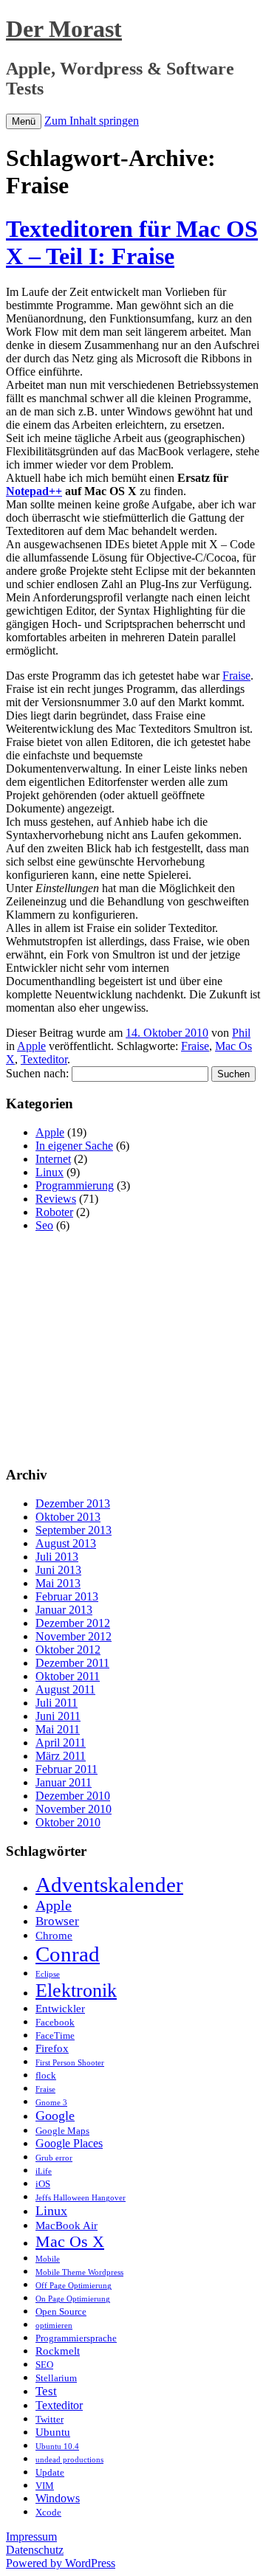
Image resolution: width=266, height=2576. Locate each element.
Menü (24, 121)
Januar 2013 (64, 1610)
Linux (50, 1172)
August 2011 (65, 1689)
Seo (44, 1225)
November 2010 (74, 1809)
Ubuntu (53, 2432)
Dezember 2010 (73, 1796)
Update (50, 2472)
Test (46, 2391)
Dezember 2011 (72, 1663)
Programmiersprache (76, 2338)
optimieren (54, 2325)
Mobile (48, 2259)
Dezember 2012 (73, 1623)
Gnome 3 (51, 2103)
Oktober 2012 (68, 1650)
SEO (44, 2365)
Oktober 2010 (68, 1822)
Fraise (236, 676)
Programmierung (75, 1185)
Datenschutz (35, 2550)
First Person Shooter (70, 2063)
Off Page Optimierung (74, 2286)
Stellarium (56, 2378)
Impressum (31, 2537)
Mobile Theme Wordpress (79, 2272)
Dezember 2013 (73, 1503)
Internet (53, 1159)
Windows (58, 2498)
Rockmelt (58, 2351)
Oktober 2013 (68, 1517)
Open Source (61, 2311)
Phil (241, 1033)
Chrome (54, 1936)
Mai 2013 (58, 1583)
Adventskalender (109, 1885)
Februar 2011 (66, 1769)
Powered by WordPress (61, 2563)
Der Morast (64, 29)
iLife (44, 2171)
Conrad (68, 1954)
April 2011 (61, 1743)
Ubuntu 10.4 (57, 2446)
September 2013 (74, 1530)
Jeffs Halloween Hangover (81, 2198)
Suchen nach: (37, 1073)
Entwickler (60, 2009)
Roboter (54, 1212)
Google (55, 2116)
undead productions (69, 2460)
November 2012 (74, 1636)
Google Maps (62, 2131)
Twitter (50, 2419)
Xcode (48, 2512)
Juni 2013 (58, 1570)
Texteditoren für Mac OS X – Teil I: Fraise (132, 242)
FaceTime (55, 2035)
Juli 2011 (57, 1703)
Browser (57, 1921)
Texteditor (44, 1059)
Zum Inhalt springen (92, 121)
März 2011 (61, 1756)
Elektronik (76, 1990)
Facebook (55, 2022)
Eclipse (48, 1974)
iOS (43, 2184)
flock (46, 2075)
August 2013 (66, 1543)
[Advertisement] (130, 1347)
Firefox (52, 2048)
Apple (31, 1046)
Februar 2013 (67, 1596)
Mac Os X (70, 2241)
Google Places (69, 2143)
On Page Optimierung (73, 2299)
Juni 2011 (58, 1716)
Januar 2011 (64, 1782)
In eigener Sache (74, 1146)
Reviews (56, 1199)
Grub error (54, 2158)
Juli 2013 (57, 1557)
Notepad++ (34, 491)
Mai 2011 (58, 1729)
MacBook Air (66, 2225)
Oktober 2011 (68, 1676)
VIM (45, 2486)
